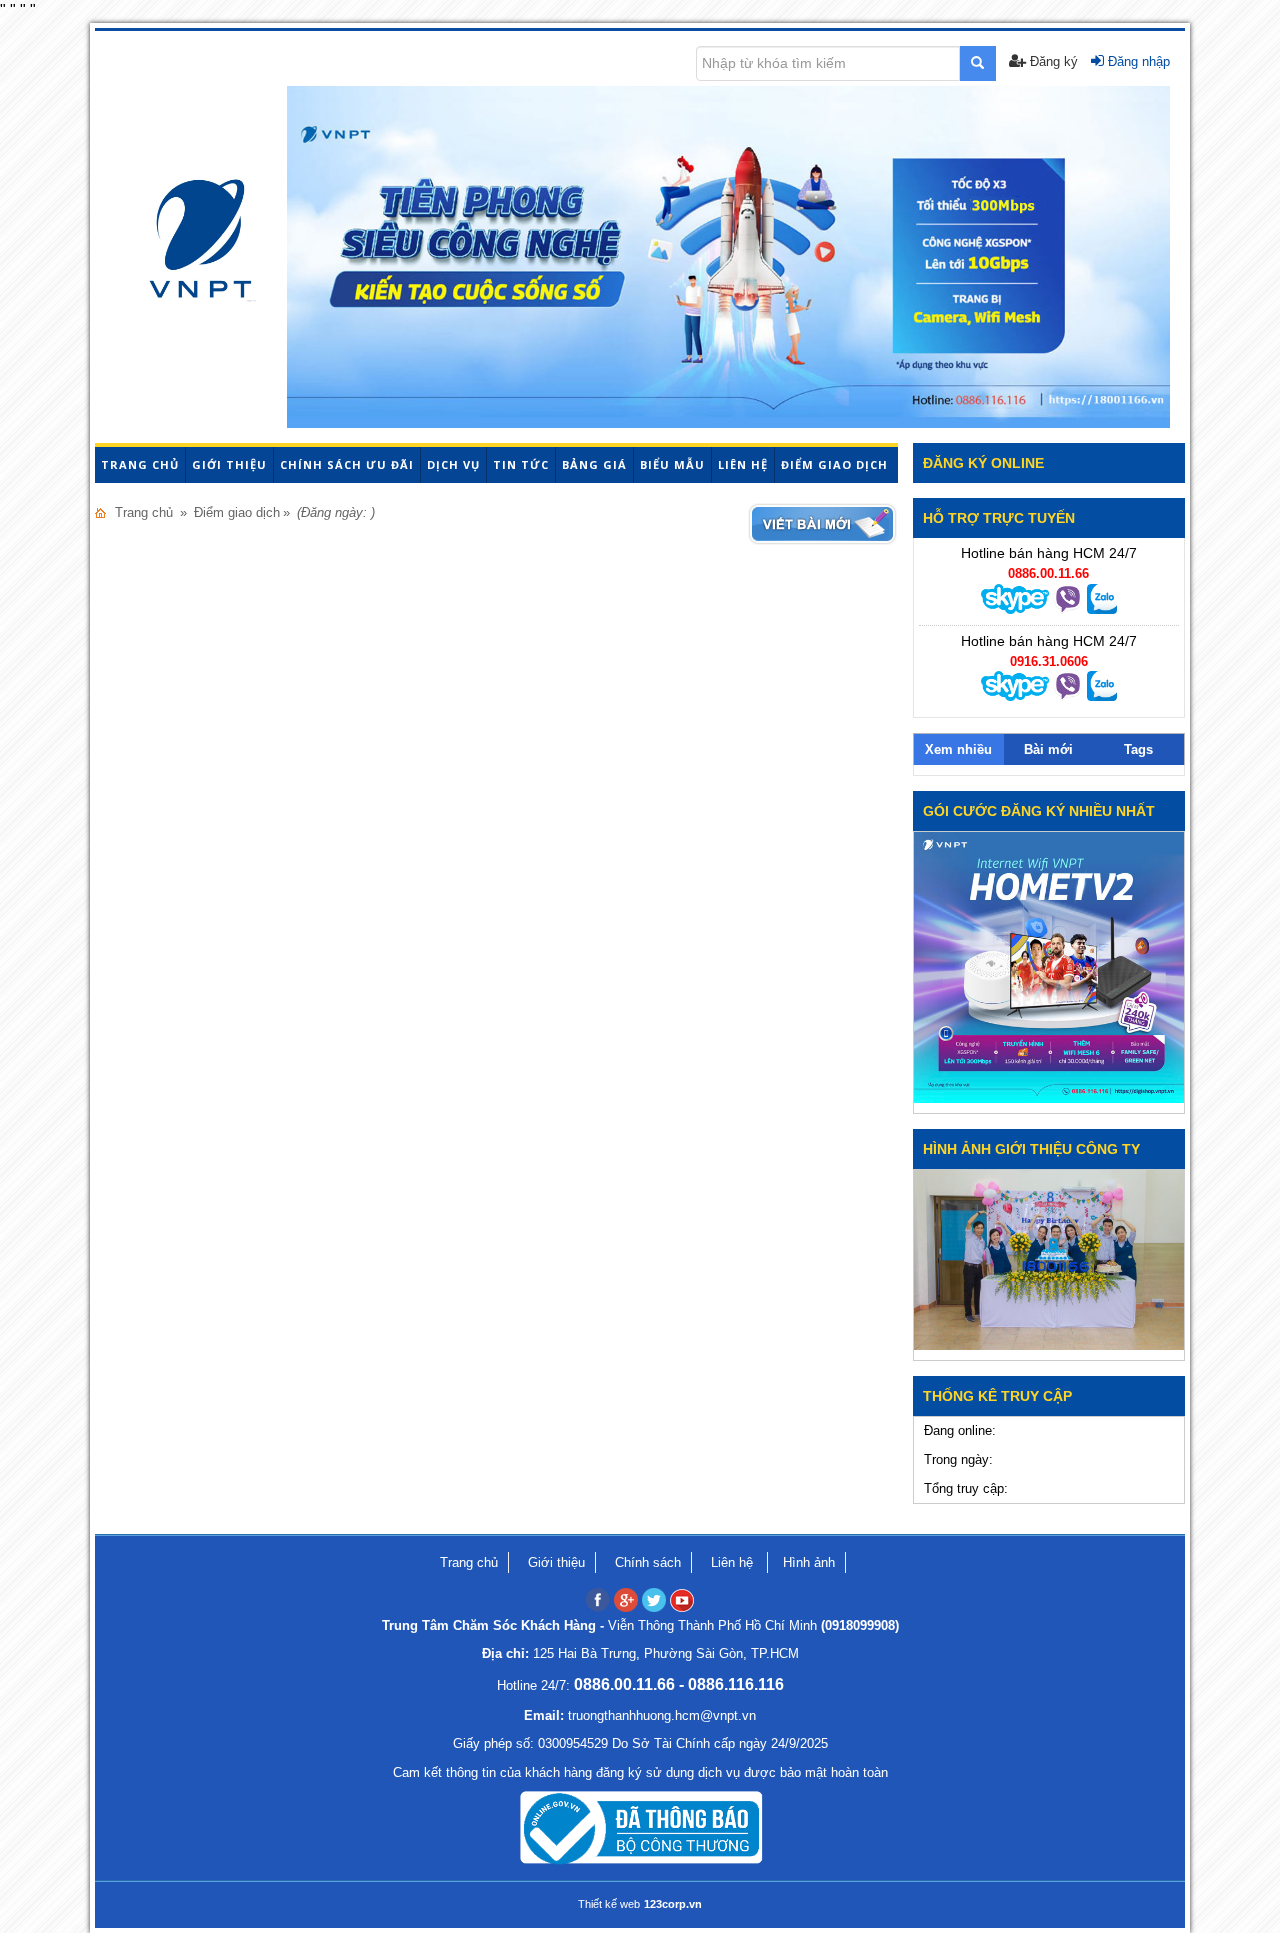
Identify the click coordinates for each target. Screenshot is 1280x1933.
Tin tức (521, 464)
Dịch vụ (453, 464)
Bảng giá (594, 464)
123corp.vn (673, 1904)
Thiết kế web (609, 1904)
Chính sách (648, 1562)
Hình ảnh (809, 1562)
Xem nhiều (958, 749)
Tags (1138, 749)
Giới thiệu (229, 464)
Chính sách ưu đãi (347, 464)
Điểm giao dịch (834, 464)
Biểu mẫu (672, 464)
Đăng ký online (983, 463)
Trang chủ (140, 464)
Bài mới (1048, 749)
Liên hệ (743, 464)
